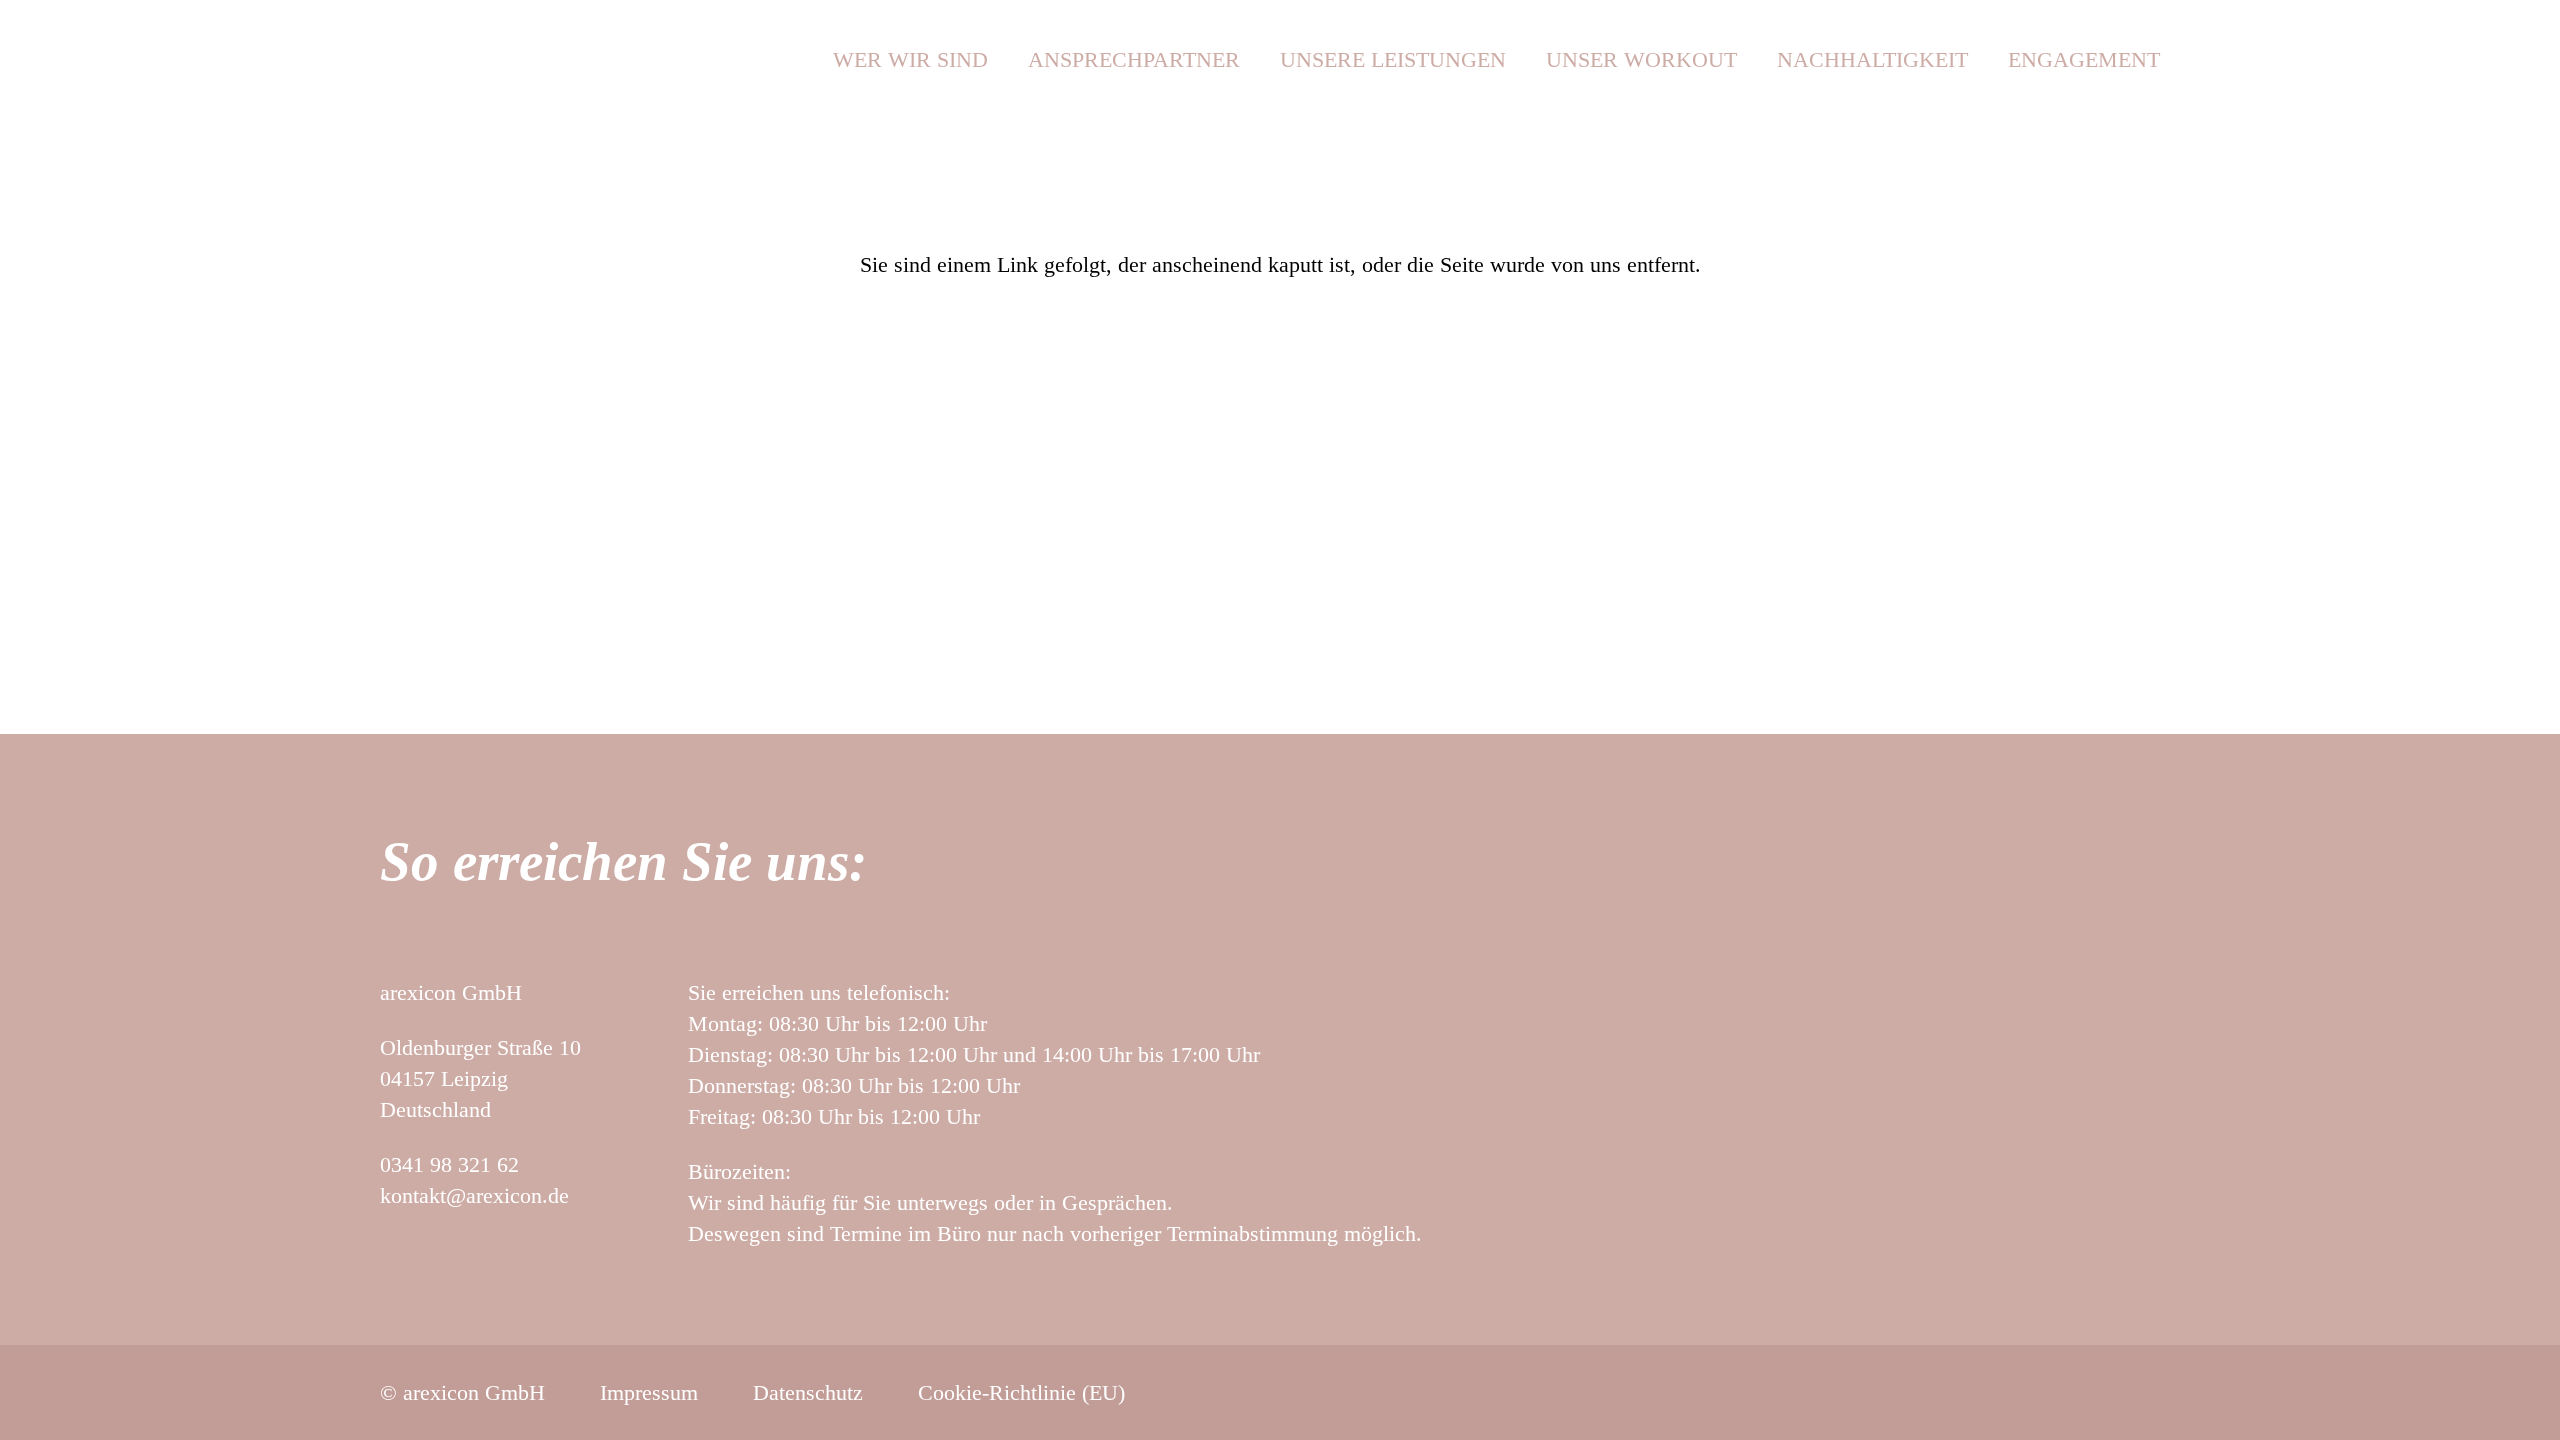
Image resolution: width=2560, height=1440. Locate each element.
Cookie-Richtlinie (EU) (1021, 1392)
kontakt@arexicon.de (474, 1195)
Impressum (649, 1392)
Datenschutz (808, 1392)
